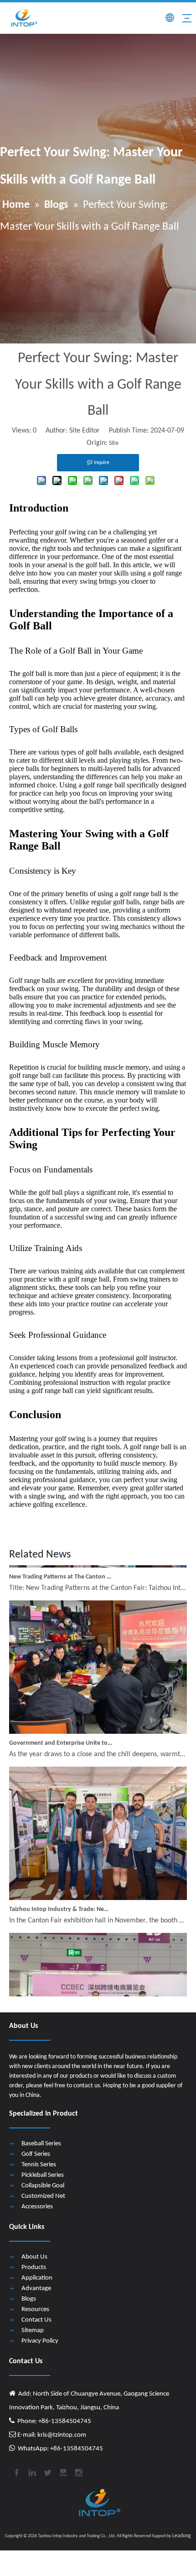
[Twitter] (47, 2471)
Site (114, 443)
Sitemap (33, 2331)
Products (34, 2267)
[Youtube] (62, 2471)
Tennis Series (39, 2165)
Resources (35, 2309)
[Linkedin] (31, 2471)
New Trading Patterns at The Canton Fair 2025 (61, 1568)
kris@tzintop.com (61, 2435)
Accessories (37, 2207)
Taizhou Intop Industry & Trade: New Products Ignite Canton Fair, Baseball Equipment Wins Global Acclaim (61, 1900)
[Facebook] (16, 2471)
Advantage (36, 2288)
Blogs (29, 2299)
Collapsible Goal (43, 2186)
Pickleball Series (43, 2175)
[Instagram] (78, 2471)
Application (37, 2278)
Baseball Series (41, 2144)
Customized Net (43, 2196)
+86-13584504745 (76, 2449)
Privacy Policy (40, 2341)
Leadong (182, 2536)
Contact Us (36, 2320)
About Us (34, 2257)
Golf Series (36, 2154)
